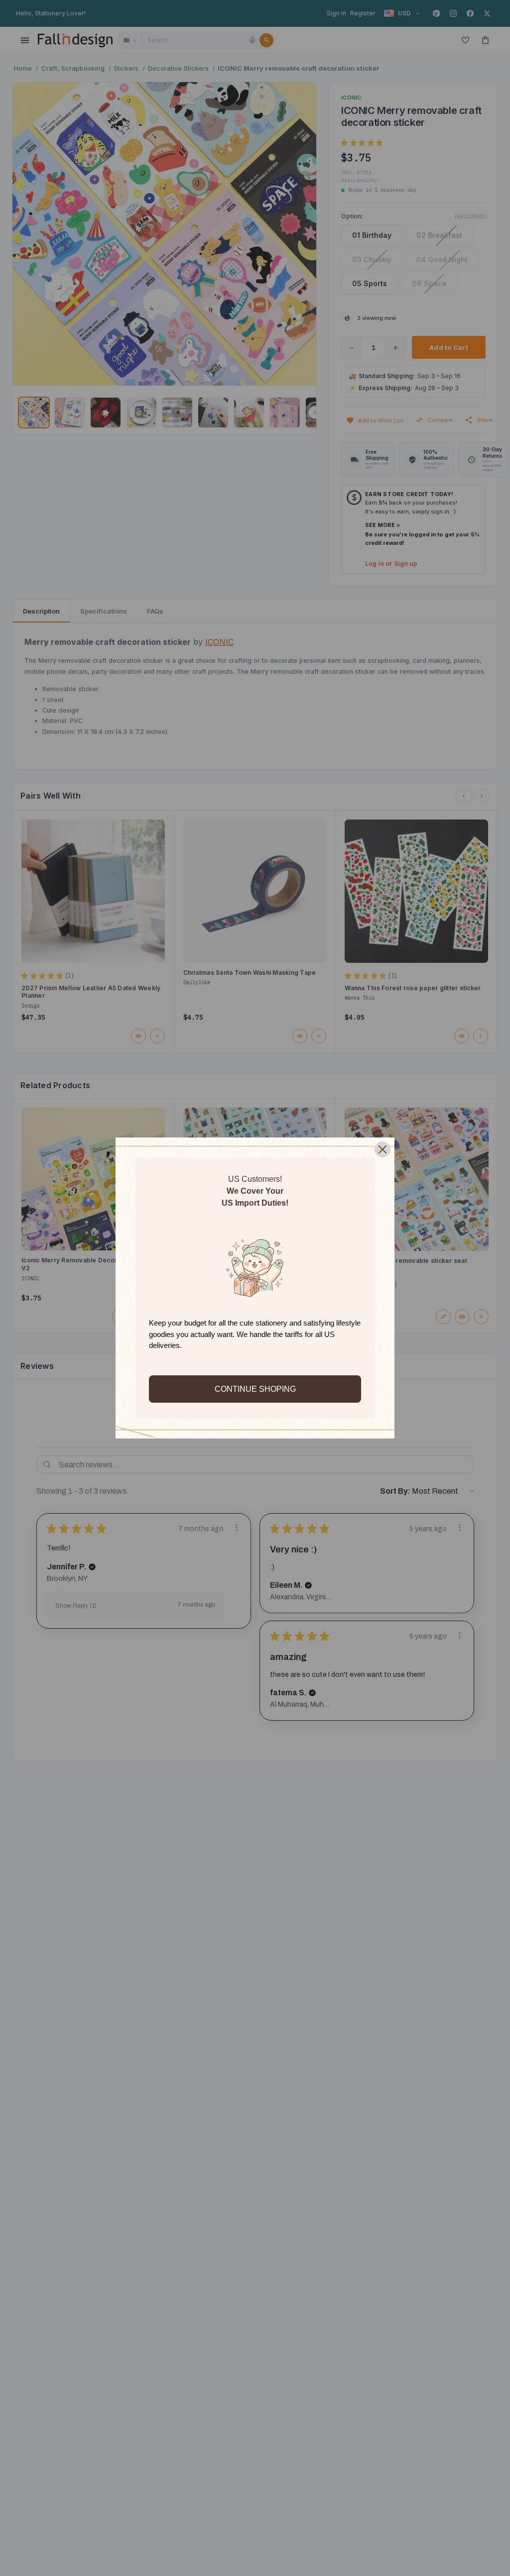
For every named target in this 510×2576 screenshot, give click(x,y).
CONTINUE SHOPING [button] (255, 1389)
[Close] (382, 1149)
